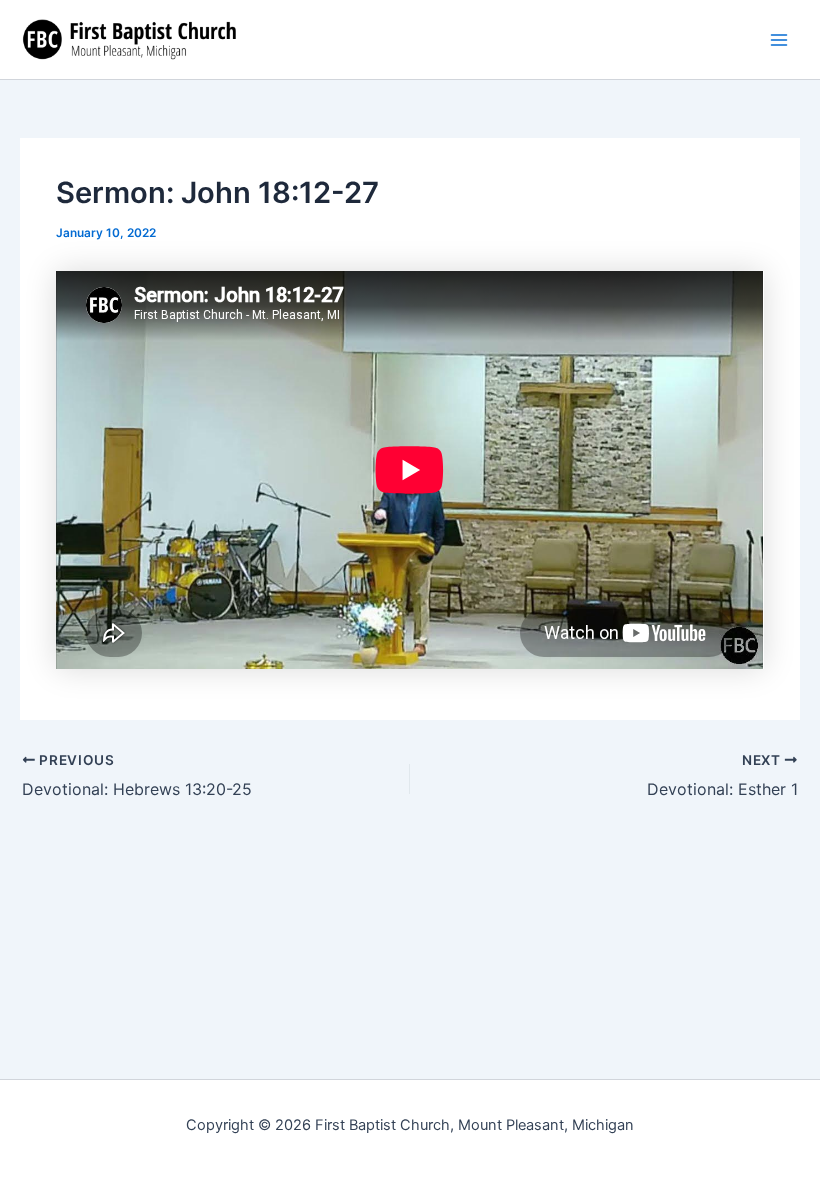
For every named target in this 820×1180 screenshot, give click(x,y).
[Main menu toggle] (779, 40)
